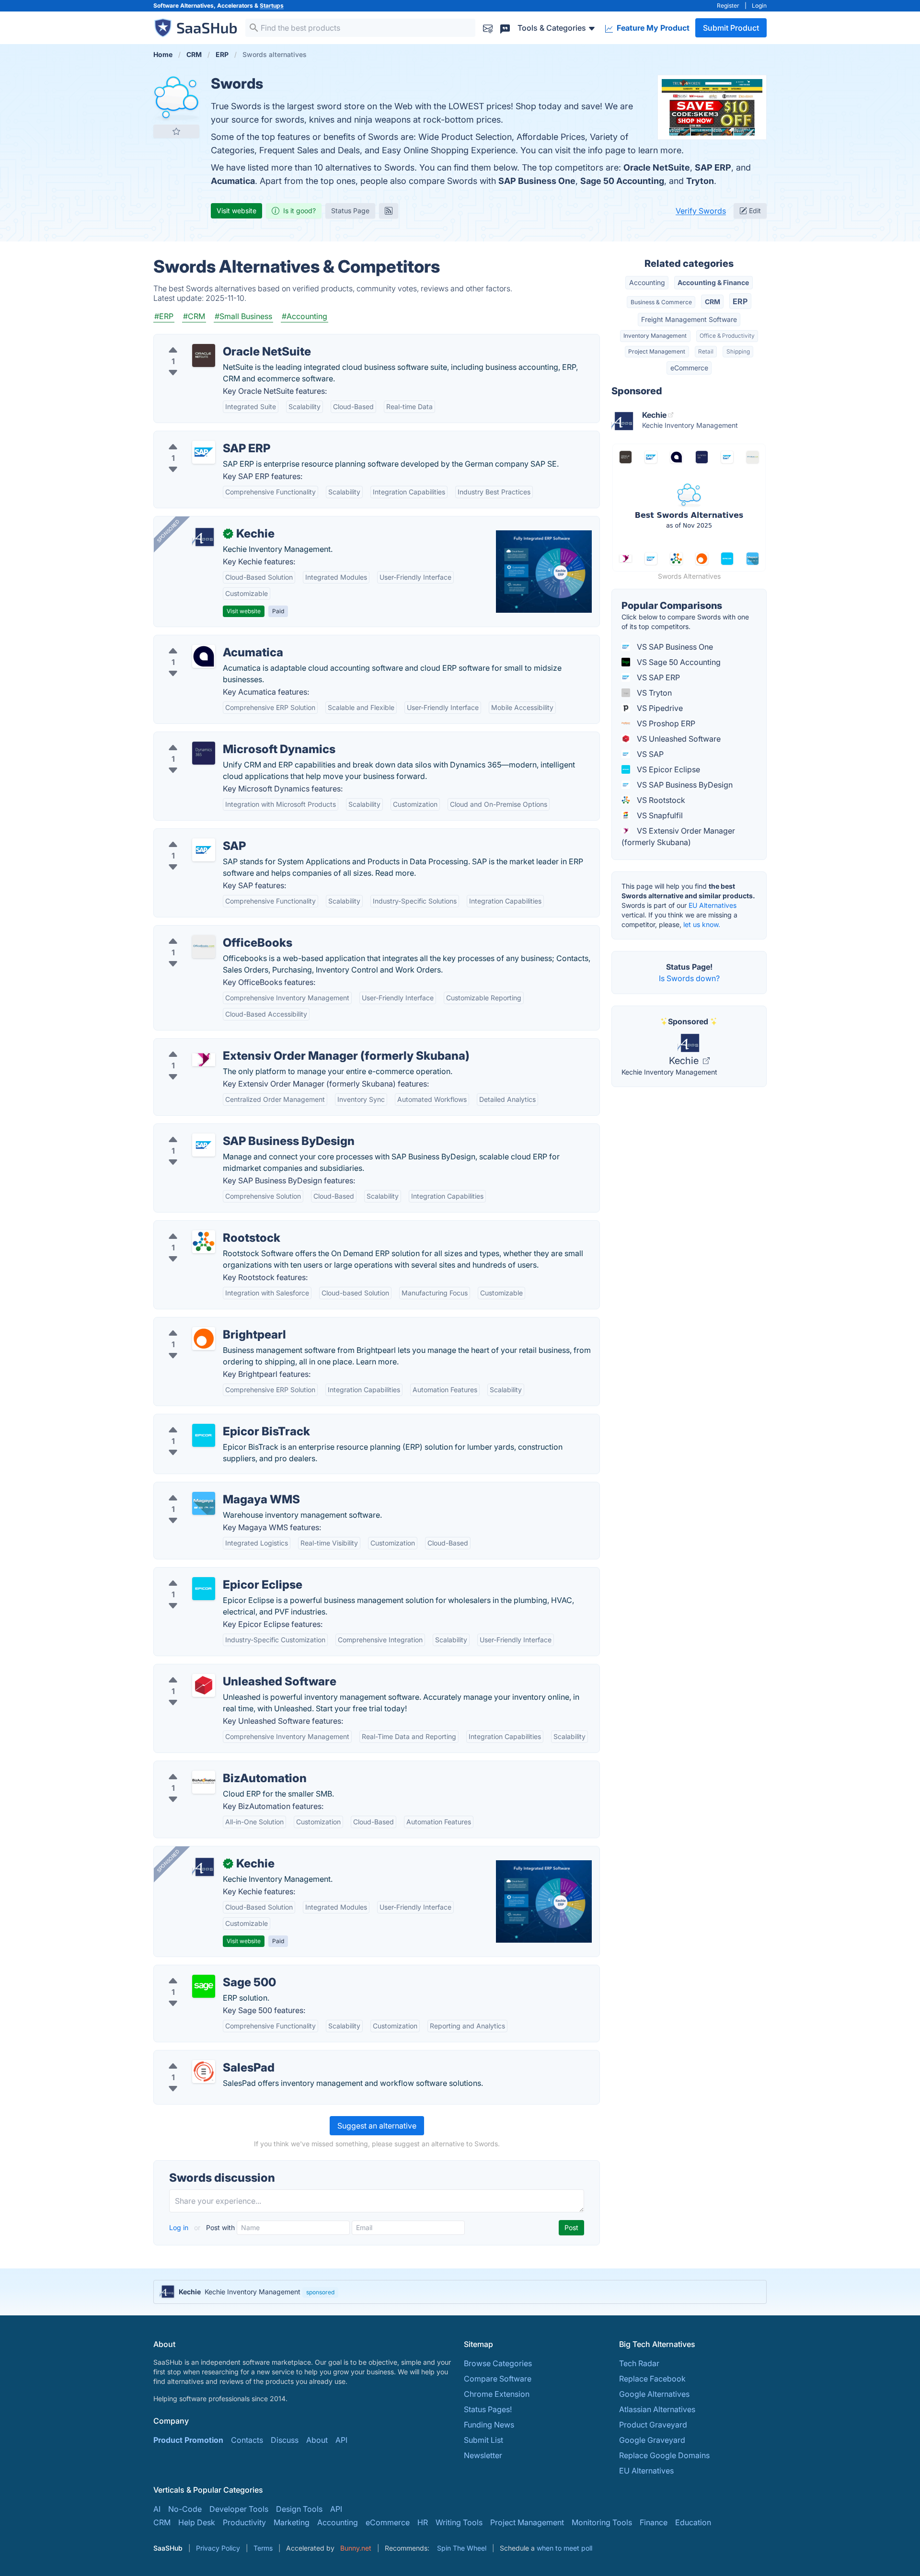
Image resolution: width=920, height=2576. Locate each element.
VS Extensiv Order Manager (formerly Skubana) (678, 836)
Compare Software (498, 2379)
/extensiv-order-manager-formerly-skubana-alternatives (262, 1044)
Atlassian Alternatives (657, 2409)
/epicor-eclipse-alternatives (211, 1573)
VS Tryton (653, 693)
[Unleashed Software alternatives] (204, 1685)
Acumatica (233, 181)
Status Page (350, 211)
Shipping (738, 351)
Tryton (700, 181)
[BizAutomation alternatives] (204, 1782)
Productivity (244, 2522)
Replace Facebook (652, 2379)
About (317, 2440)
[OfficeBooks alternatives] (204, 947)
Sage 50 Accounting (622, 181)
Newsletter (483, 2455)
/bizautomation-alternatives (211, 1767)
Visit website (236, 211)
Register (728, 6)
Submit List (483, 2440)
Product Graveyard (653, 2425)
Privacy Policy (218, 2548)
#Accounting (305, 316)
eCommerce (689, 368)
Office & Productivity (727, 336)
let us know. (702, 924)
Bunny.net (356, 2548)
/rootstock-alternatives (202, 1226)
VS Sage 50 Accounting (678, 662)
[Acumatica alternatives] (204, 656)
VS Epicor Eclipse (667, 769)
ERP (740, 301)
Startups (272, 6)
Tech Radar (639, 2363)
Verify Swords (701, 211)
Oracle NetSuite (657, 167)
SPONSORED (168, 531)
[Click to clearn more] (460, 2292)
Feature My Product (652, 28)
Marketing (292, 2522)
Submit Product (731, 28)
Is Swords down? (689, 978)
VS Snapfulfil (659, 815)
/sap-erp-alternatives (199, 437)
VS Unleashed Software (678, 739)
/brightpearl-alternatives (205, 1323)
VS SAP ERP (657, 677)
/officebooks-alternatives (207, 931)
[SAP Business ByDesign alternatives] (204, 1145)
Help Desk (197, 2522)
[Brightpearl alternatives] (204, 1339)
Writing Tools (459, 2522)
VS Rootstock (660, 800)
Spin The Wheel (462, 2548)
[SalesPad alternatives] (204, 2072)
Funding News (489, 2425)
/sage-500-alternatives (202, 1971)
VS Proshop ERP (665, 723)
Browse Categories (498, 2363)
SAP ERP (713, 167)
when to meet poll (564, 2548)
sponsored (320, 2292)
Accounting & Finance (713, 282)
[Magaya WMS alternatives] (204, 1503)
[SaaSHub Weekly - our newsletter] (488, 28)
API (341, 2440)
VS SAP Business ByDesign (684, 785)
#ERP (164, 316)
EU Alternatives (713, 905)
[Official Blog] (389, 211)
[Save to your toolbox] (176, 131)
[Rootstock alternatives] (204, 1242)
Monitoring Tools (602, 2522)
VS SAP (649, 754)
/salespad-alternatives (201, 2056)
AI (157, 2509)
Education (693, 2522)
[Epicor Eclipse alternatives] (204, 1589)
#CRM (194, 316)
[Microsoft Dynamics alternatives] (204, 753)
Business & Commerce (661, 302)
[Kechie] (204, 538)
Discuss (285, 2440)
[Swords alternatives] (176, 98)
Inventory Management (655, 336)
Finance (654, 2522)
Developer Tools (239, 2509)
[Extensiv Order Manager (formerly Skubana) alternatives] (204, 1060)
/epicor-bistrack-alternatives (212, 1420)
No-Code (185, 2509)
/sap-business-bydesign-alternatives (227, 1130)
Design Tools (299, 2509)
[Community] (505, 28)
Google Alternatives (654, 2394)
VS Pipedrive (659, 708)
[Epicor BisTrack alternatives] (204, 1435)
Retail (706, 351)
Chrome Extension (497, 2394)
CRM (713, 302)
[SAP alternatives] (204, 850)
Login (759, 6)
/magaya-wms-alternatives (210, 1488)
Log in (180, 2227)
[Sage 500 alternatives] (204, 1986)
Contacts (247, 2440)
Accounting (647, 282)
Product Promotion (188, 2440)
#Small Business (243, 316)
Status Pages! (488, 2409)
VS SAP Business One (674, 647)
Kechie (685, 1061)
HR (423, 2522)
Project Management (657, 351)
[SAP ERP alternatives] (204, 452)
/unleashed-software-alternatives (221, 1670)
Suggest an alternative (377, 2126)
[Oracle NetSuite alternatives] (204, 355)
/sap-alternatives (192, 835)
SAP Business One (537, 181)
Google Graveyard (652, 2440)
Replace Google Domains (664, 2455)
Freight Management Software (689, 319)
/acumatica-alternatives (204, 641)
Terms (263, 2548)
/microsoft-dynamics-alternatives (221, 738)
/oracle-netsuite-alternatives (212, 340)
